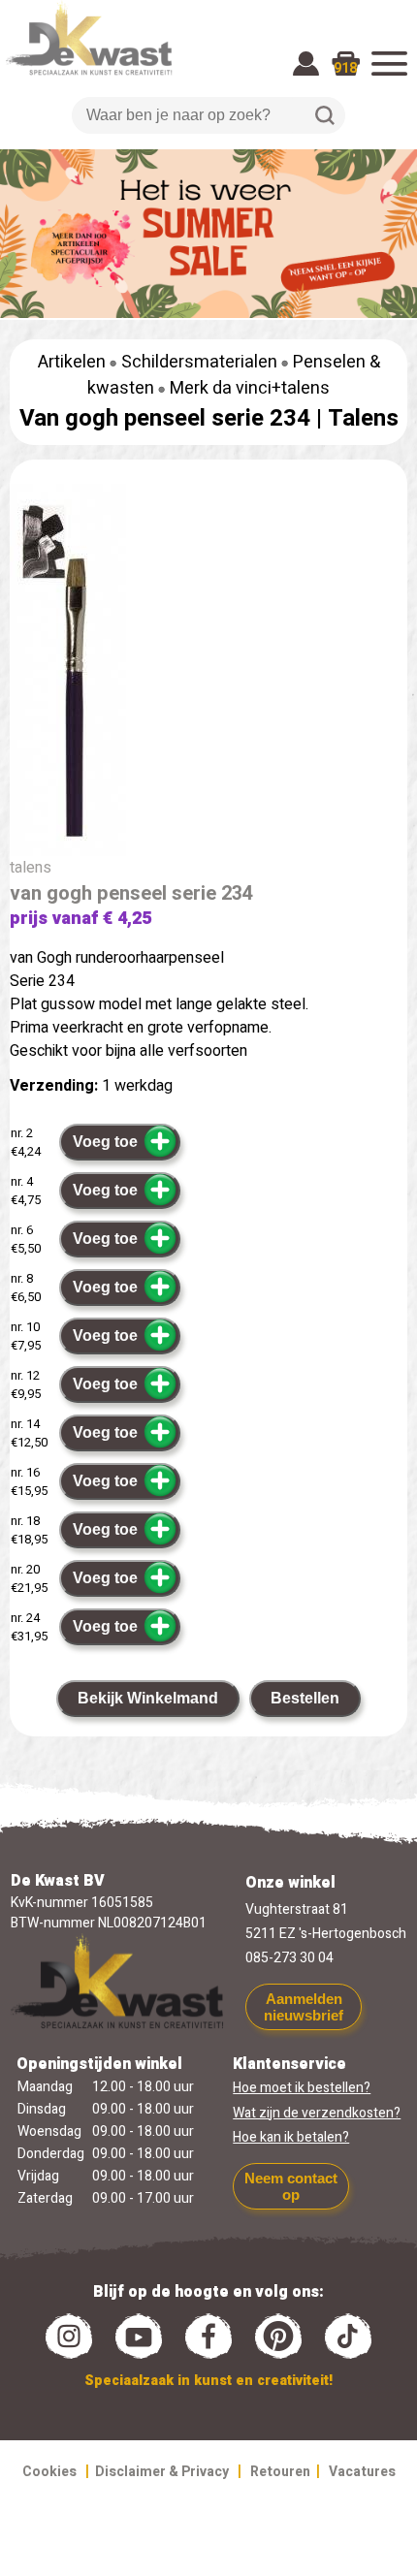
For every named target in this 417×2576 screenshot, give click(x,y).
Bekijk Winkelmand (148, 1698)
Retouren (280, 2472)
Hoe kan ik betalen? (291, 2137)
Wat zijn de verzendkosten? (317, 2113)
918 (345, 68)
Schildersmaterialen (199, 362)
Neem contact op (291, 2186)
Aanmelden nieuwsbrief (304, 2007)
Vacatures (362, 2472)
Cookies (49, 2472)
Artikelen (72, 362)
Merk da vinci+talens (250, 388)
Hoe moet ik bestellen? (302, 2088)
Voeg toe (105, 1142)
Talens (363, 418)
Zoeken (325, 115)
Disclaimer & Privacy (162, 2472)
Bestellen (305, 1698)
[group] (208, 674)
